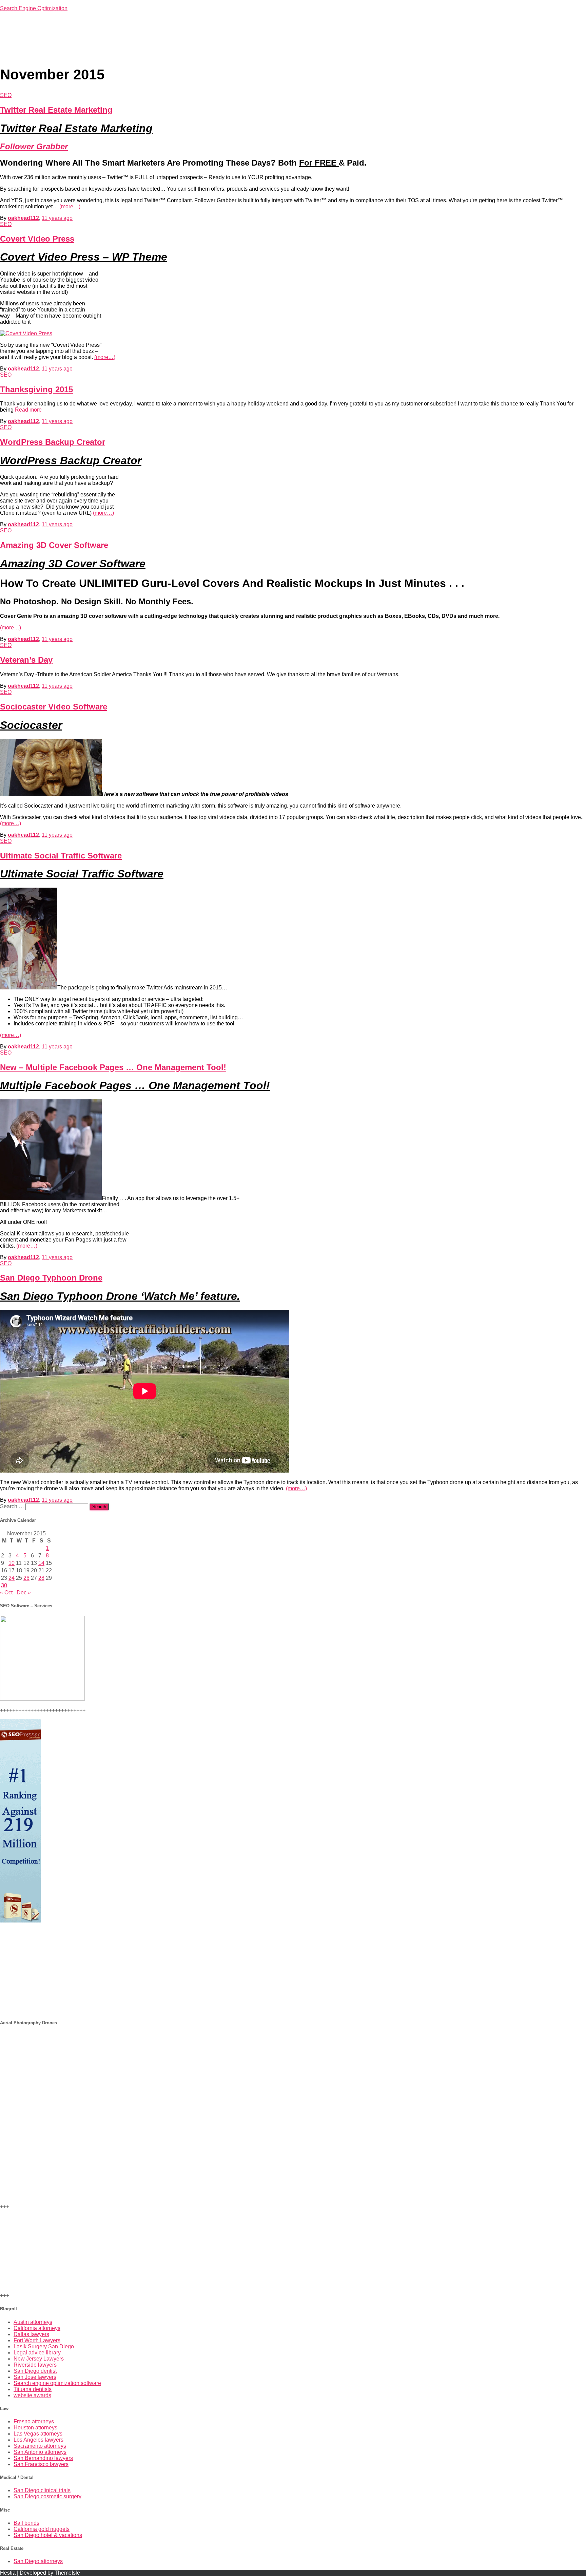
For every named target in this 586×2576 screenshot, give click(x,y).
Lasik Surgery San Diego (44, 2346)
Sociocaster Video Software (54, 707)
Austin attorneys (33, 2322)
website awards (32, 2395)
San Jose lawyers (35, 2377)
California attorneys (37, 2328)
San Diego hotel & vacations (48, 2535)
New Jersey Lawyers (39, 2359)
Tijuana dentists (33, 2389)
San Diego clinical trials (42, 2490)
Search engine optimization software (57, 2383)
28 (41, 1578)
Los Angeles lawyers (38, 2440)
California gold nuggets (42, 2529)
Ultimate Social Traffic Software (61, 856)
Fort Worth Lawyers (37, 2340)
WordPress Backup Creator (53, 442)
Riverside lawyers (35, 2365)
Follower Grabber (34, 146)
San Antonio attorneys (40, 2452)
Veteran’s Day (26, 660)
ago (57, 218)
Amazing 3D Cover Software (54, 545)
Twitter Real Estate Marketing (56, 110)
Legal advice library (37, 2353)
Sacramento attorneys (40, 2446)
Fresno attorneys (34, 2421)
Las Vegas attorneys (38, 2434)
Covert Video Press (37, 239)
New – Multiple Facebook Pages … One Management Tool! (113, 1067)
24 (12, 1578)
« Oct (6, 1593)
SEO (6, 95)
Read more (28, 410)
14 (41, 1563)
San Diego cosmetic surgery (47, 2496)
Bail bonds (26, 2523)
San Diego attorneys (38, 2561)
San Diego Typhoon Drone (51, 1278)
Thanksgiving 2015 (36, 389)
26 (26, 1578)
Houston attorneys (35, 2428)
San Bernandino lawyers (43, 2458)
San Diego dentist (35, 2371)
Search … (13, 1506)
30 (4, 1585)
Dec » (24, 1593)
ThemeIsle (67, 2573)
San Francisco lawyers (41, 2464)
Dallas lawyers (31, 2334)
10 (12, 1563)
